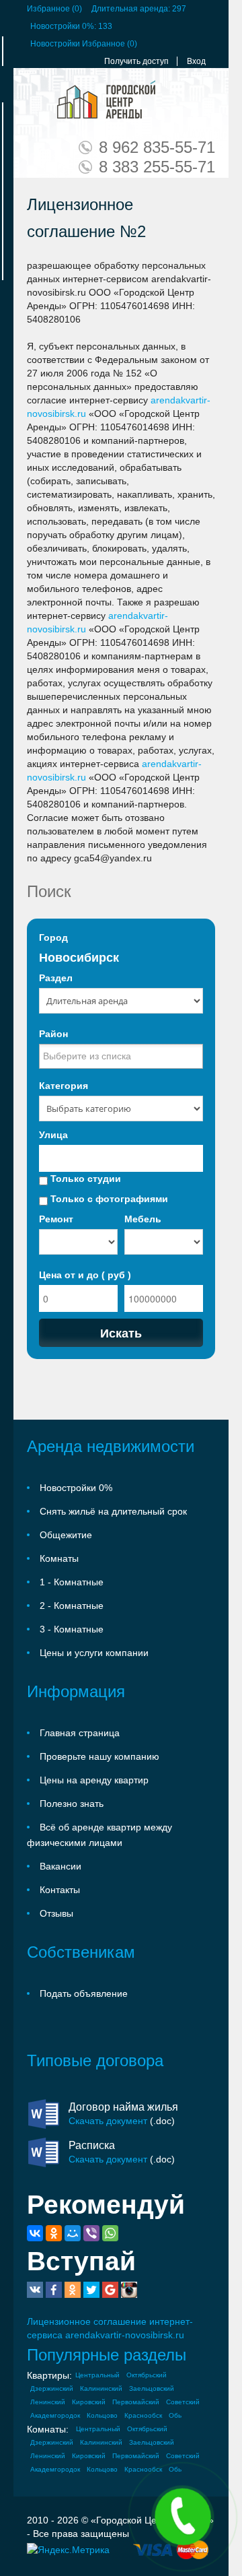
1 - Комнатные (72, 1582)
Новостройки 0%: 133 (71, 26)
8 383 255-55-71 (157, 167)
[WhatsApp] (110, 2233)
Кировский (89, 2402)
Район (53, 1034)
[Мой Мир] (73, 2233)
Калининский (101, 2388)
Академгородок (55, 2415)
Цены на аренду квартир (94, 1780)
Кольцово (102, 2415)
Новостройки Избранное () (84, 44)
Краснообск (143, 2415)
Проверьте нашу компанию (99, 1756)
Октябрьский (147, 2375)
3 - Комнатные (72, 1629)
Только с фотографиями (108, 1199)
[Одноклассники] (54, 2233)
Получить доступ (136, 61)
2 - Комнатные (72, 1606)
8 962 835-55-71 (157, 147)
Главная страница (80, 1733)
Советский (183, 2402)
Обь (175, 2415)
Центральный (97, 2375)
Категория (64, 1086)
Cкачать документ (108, 2121)
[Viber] (91, 2233)
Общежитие (66, 1535)
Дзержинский (52, 2388)
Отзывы (56, 1913)
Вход (196, 61)
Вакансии (61, 1866)
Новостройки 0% (76, 1488)
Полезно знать (72, 1804)
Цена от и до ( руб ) (85, 1275)
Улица (53, 1135)
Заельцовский (152, 2388)
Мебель (143, 1219)
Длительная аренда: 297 (139, 9)
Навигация (39, 100)
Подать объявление (84, 1993)
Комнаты (59, 1558)
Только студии (84, 1179)
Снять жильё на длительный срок (113, 1511)
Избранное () (54, 9)
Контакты (60, 1890)
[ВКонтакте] (35, 2233)
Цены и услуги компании (94, 1653)
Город (53, 937)
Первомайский (136, 2402)
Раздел (56, 978)
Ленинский (48, 2402)
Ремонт (56, 1219)
